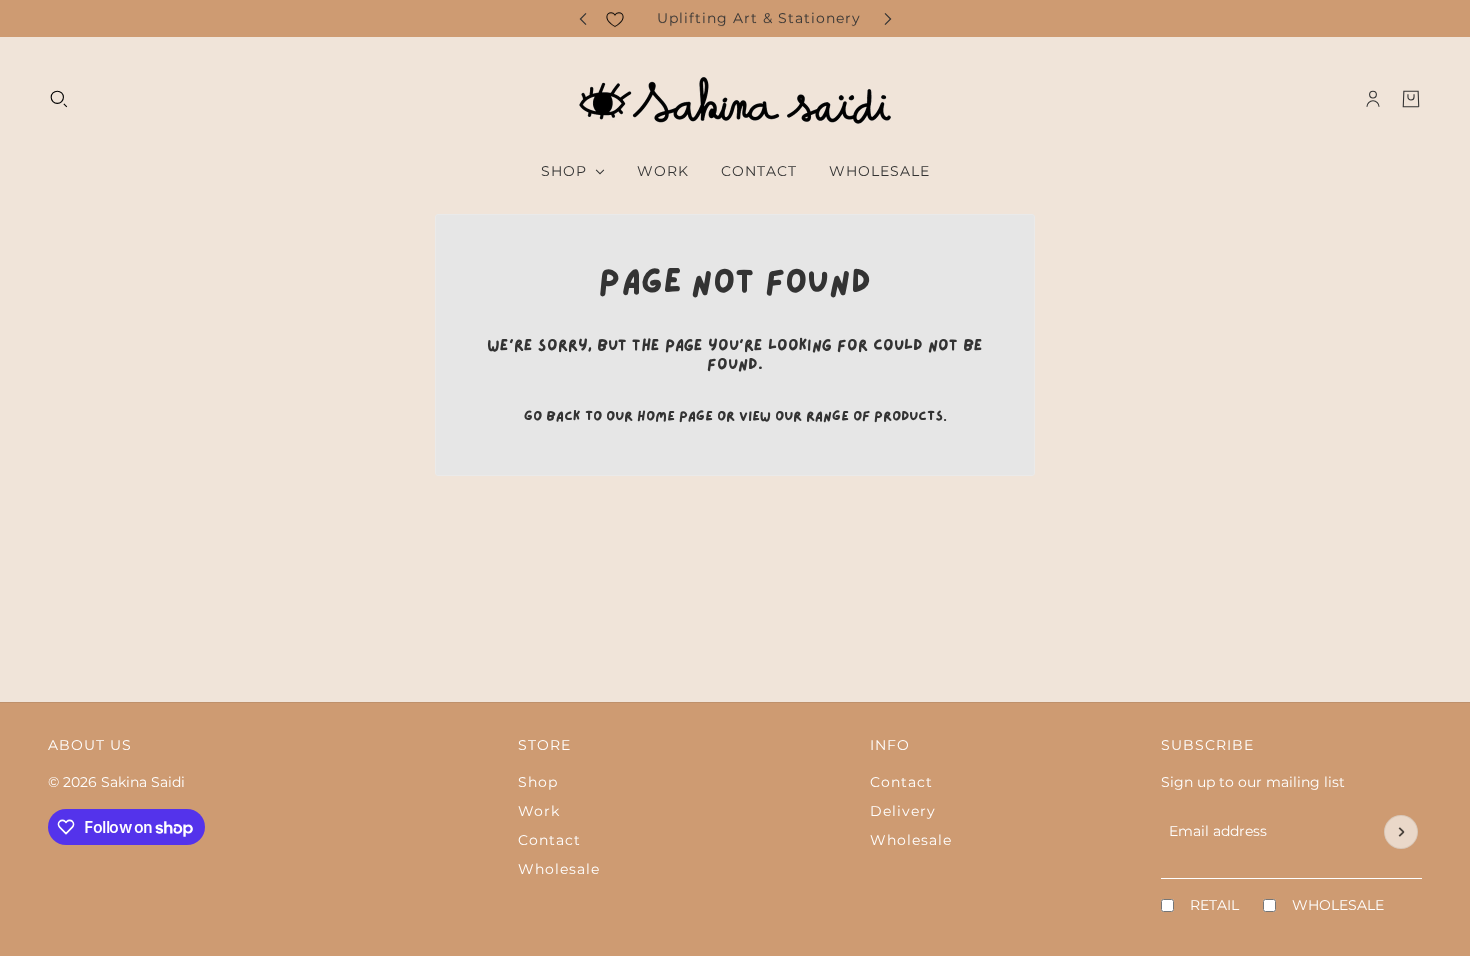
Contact (549, 840)
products (908, 416)
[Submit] (1401, 832)
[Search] (59, 99)
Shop (538, 782)
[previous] (583, 18)
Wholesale (559, 869)
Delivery (903, 811)
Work (539, 811)
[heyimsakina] (735, 99)
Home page (675, 416)
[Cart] (1411, 99)
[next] (888, 18)
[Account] (1373, 99)
